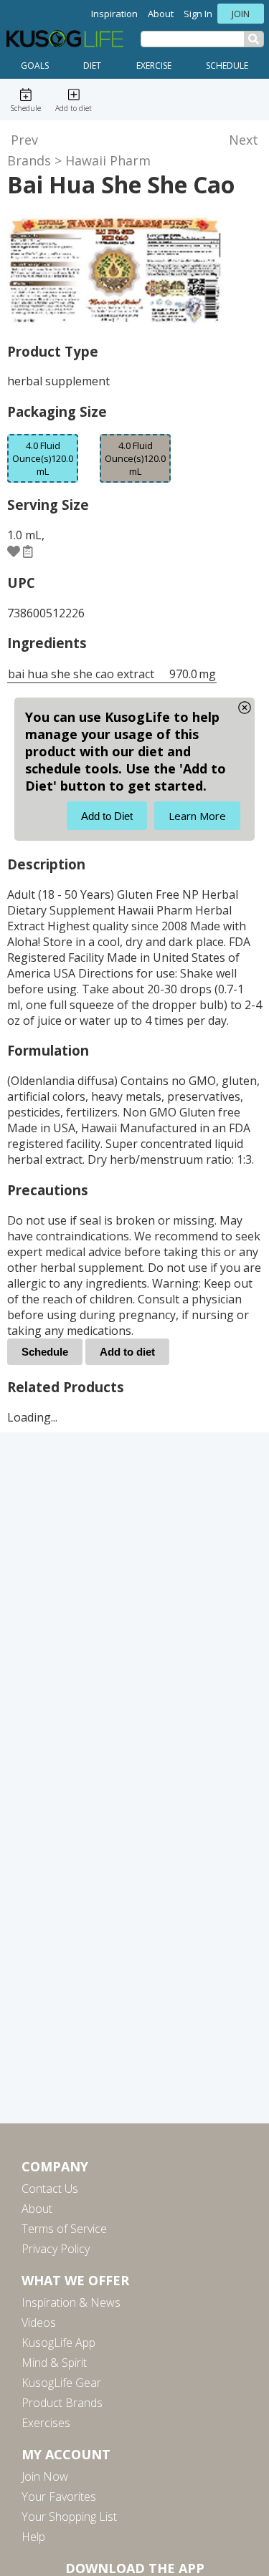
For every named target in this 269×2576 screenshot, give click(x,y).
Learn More (197, 816)
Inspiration (114, 14)
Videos (39, 2322)
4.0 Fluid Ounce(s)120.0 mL (135, 458)
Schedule (227, 66)
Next (244, 140)
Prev (24, 140)
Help (33, 2537)
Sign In (198, 14)
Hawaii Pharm (108, 160)
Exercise (154, 66)
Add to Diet (107, 816)
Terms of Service (64, 2229)
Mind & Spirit (54, 2363)
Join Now (45, 2476)
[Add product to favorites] (14, 551)
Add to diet (127, 1352)
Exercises (46, 2423)
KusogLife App (58, 2343)
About (161, 14)
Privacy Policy (56, 2249)
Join (241, 14)
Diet (92, 66)
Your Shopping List (69, 2517)
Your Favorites (59, 2497)
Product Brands (62, 2403)
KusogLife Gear (61, 2383)
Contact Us (50, 2189)
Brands (29, 160)
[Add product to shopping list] (28, 551)
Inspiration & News (71, 2302)
